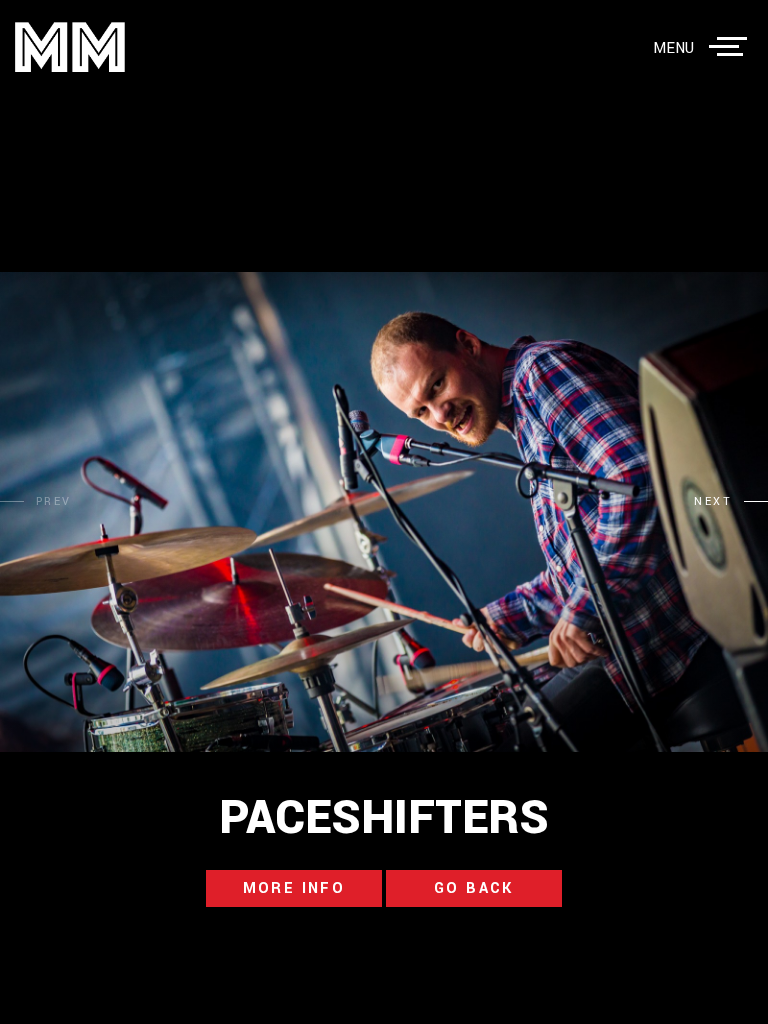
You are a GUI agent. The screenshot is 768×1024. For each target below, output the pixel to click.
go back (474, 888)
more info (294, 888)
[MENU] (732, 47)
